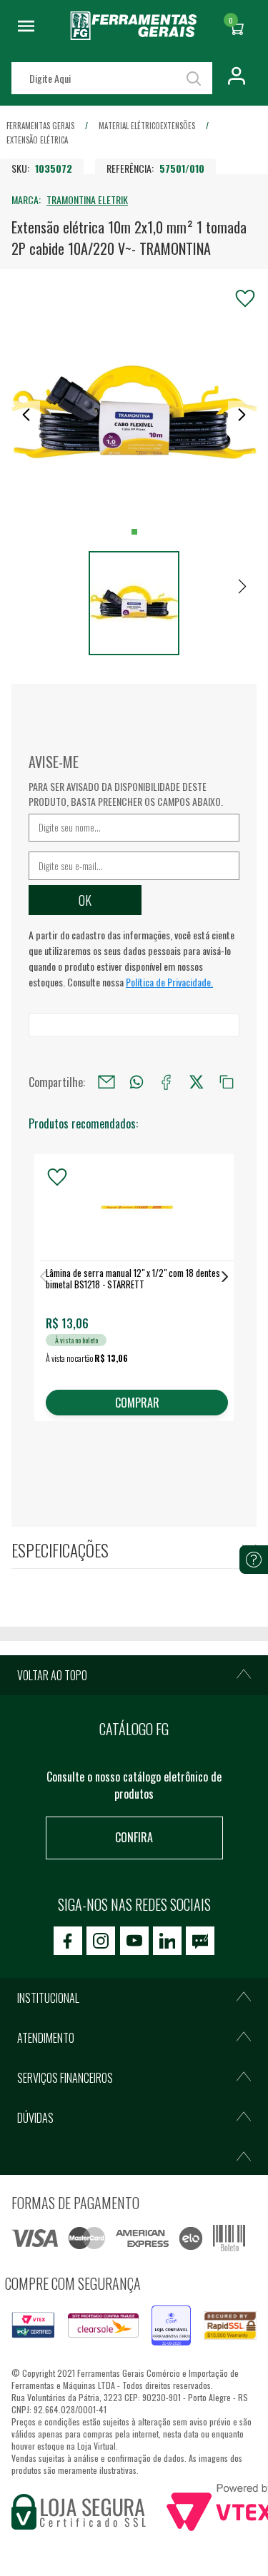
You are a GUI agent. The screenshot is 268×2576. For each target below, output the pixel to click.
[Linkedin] (167, 1941)
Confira (134, 1837)
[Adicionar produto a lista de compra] (245, 298)
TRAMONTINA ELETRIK (87, 199)
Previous (43, 1277)
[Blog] (200, 1941)
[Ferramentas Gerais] (134, 35)
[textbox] (112, 78)
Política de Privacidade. (169, 982)
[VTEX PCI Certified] (33, 2320)
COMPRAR (137, 1403)
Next (225, 1277)
